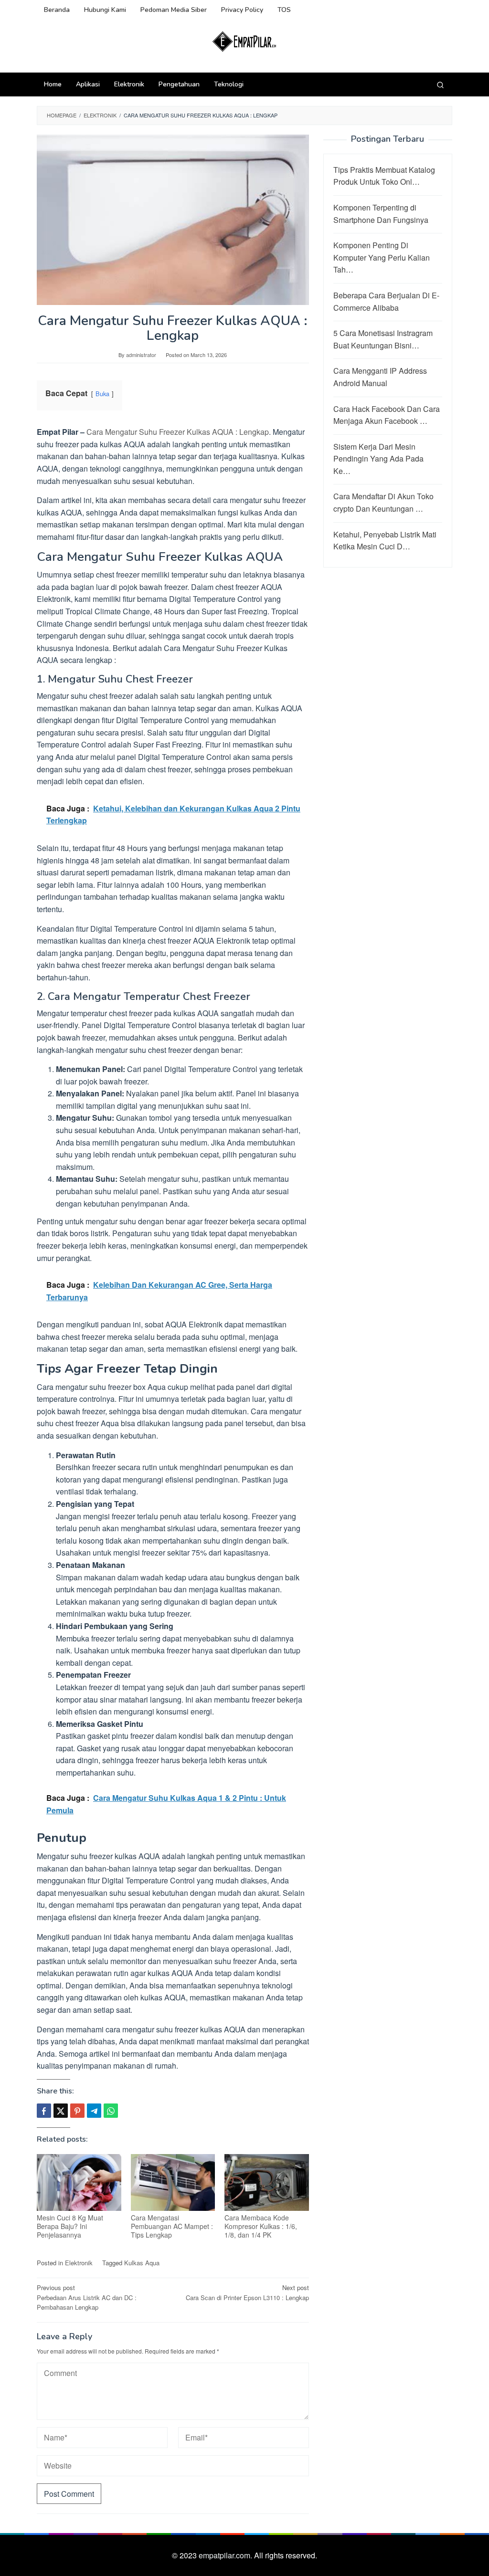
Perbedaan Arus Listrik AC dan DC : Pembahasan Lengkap (87, 2297)
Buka (102, 394)
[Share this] (44, 2111)
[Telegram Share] (94, 2111)
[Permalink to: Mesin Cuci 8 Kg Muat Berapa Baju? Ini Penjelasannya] (79, 2183)
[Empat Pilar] (245, 41)
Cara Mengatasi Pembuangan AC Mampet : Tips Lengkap (172, 2226)
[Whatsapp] (111, 2111)
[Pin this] (77, 2111)
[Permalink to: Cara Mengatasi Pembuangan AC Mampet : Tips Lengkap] (173, 2182)
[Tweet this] (61, 2111)
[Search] (440, 84)
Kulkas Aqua (142, 2263)
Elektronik (79, 2263)
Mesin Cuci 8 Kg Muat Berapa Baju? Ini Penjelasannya (70, 2226)
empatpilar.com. (226, 2555)
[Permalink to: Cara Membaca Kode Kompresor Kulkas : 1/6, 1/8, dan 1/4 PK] (267, 2182)
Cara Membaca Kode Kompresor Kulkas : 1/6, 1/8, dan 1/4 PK (261, 2226)
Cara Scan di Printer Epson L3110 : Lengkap (247, 2292)
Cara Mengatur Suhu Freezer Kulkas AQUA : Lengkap (178, 432)
